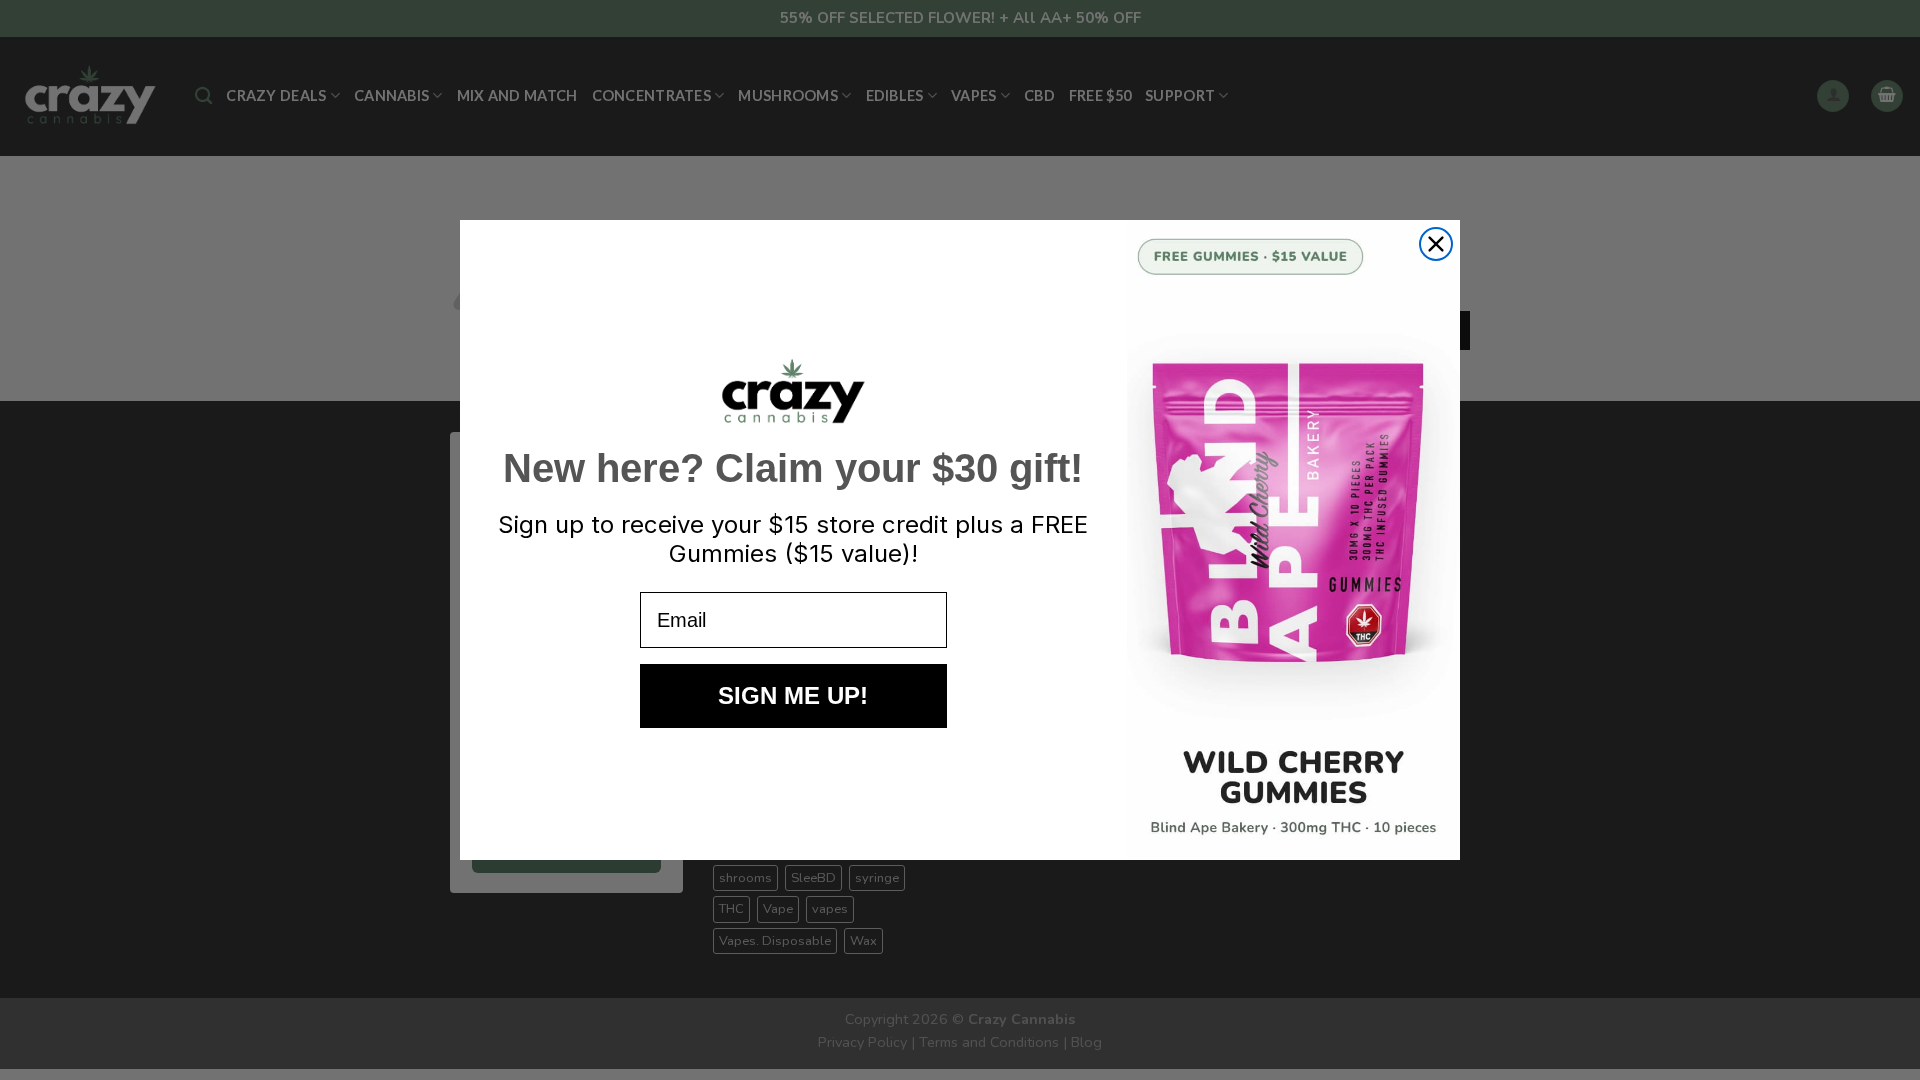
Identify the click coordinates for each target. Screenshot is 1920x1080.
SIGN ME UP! (793, 695)
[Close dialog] (1436, 244)
